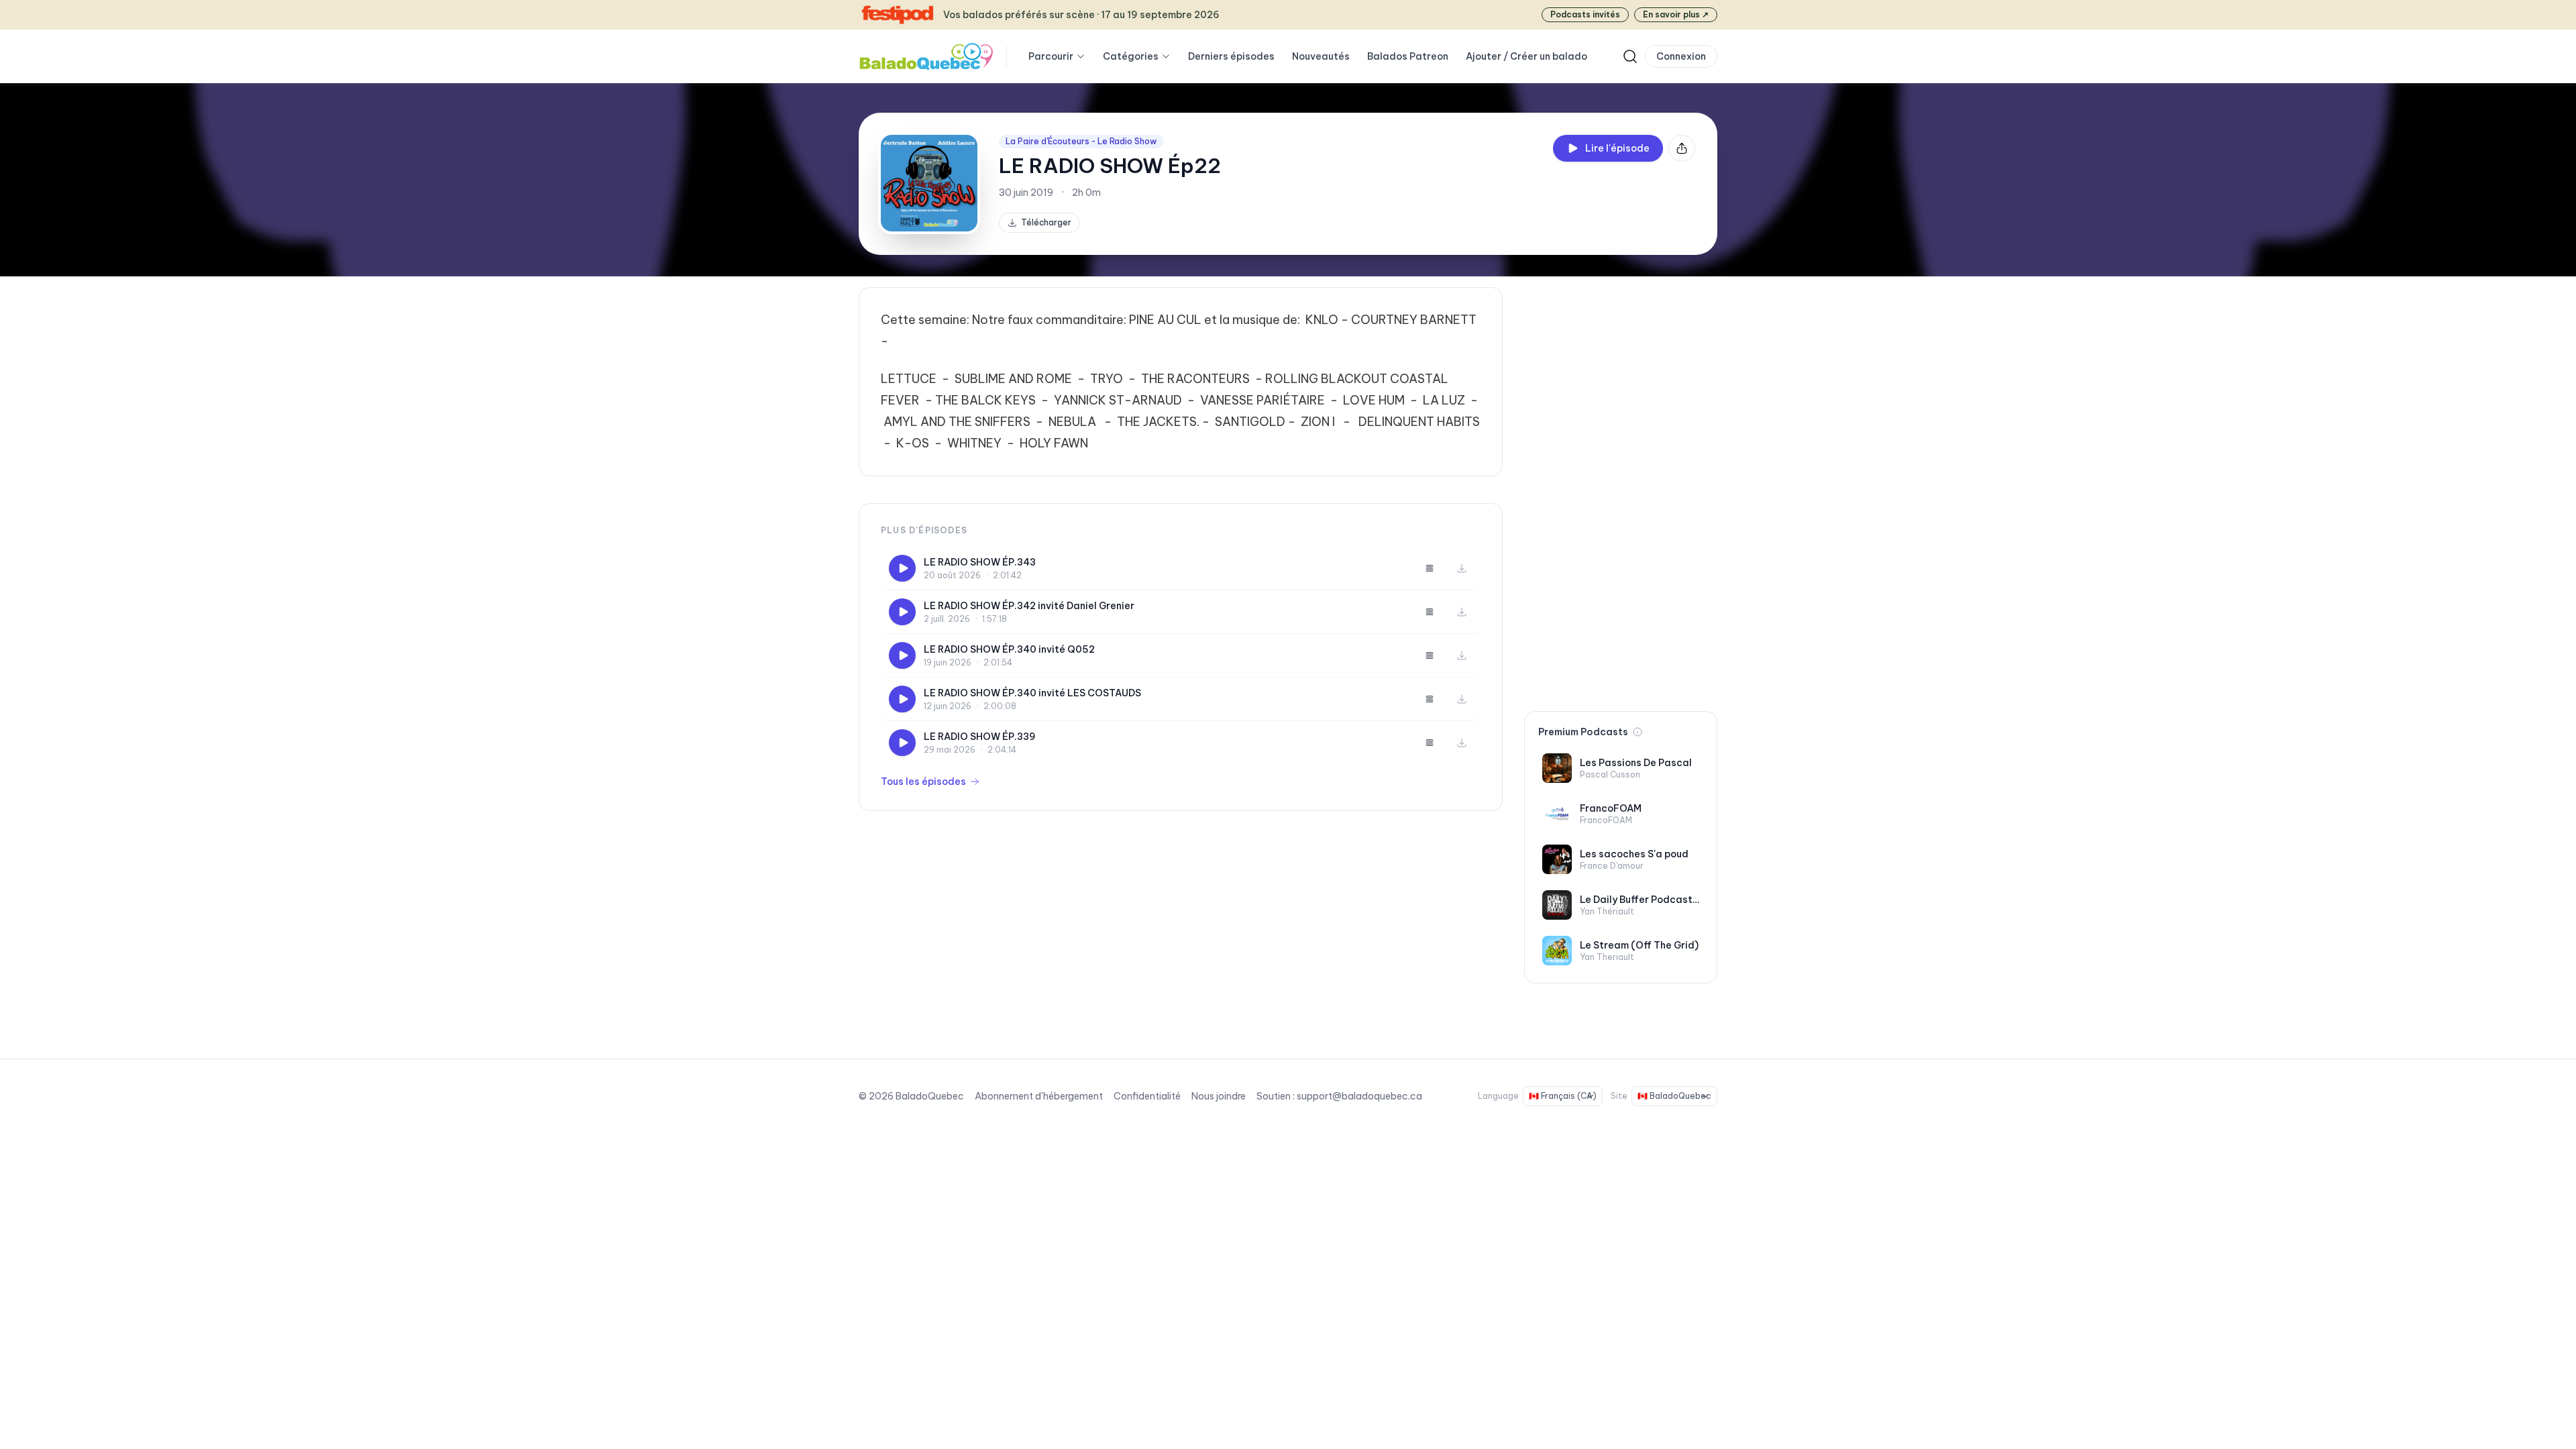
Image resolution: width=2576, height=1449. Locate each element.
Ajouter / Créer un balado (1526, 56)
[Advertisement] (1621, 488)
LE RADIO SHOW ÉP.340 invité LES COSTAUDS (1032, 693)
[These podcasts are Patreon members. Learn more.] (1638, 732)
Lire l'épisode (1617, 148)
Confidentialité (1147, 1096)
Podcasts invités (1585, 14)
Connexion (1681, 56)
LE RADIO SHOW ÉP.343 (980, 562)
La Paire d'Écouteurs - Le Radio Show (1081, 141)
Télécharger (1046, 222)
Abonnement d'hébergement (1039, 1096)
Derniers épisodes (1231, 56)
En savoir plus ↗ (1676, 14)
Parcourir (1051, 56)
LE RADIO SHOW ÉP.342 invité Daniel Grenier (1029, 606)
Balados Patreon (1408, 56)
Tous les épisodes (923, 782)
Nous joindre (1219, 1096)
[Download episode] (1462, 568)
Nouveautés (1321, 56)
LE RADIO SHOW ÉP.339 (980, 737)
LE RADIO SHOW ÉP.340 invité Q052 (1009, 649)
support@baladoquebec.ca (1359, 1096)
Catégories (1131, 56)
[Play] (902, 568)
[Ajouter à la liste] (1430, 568)
